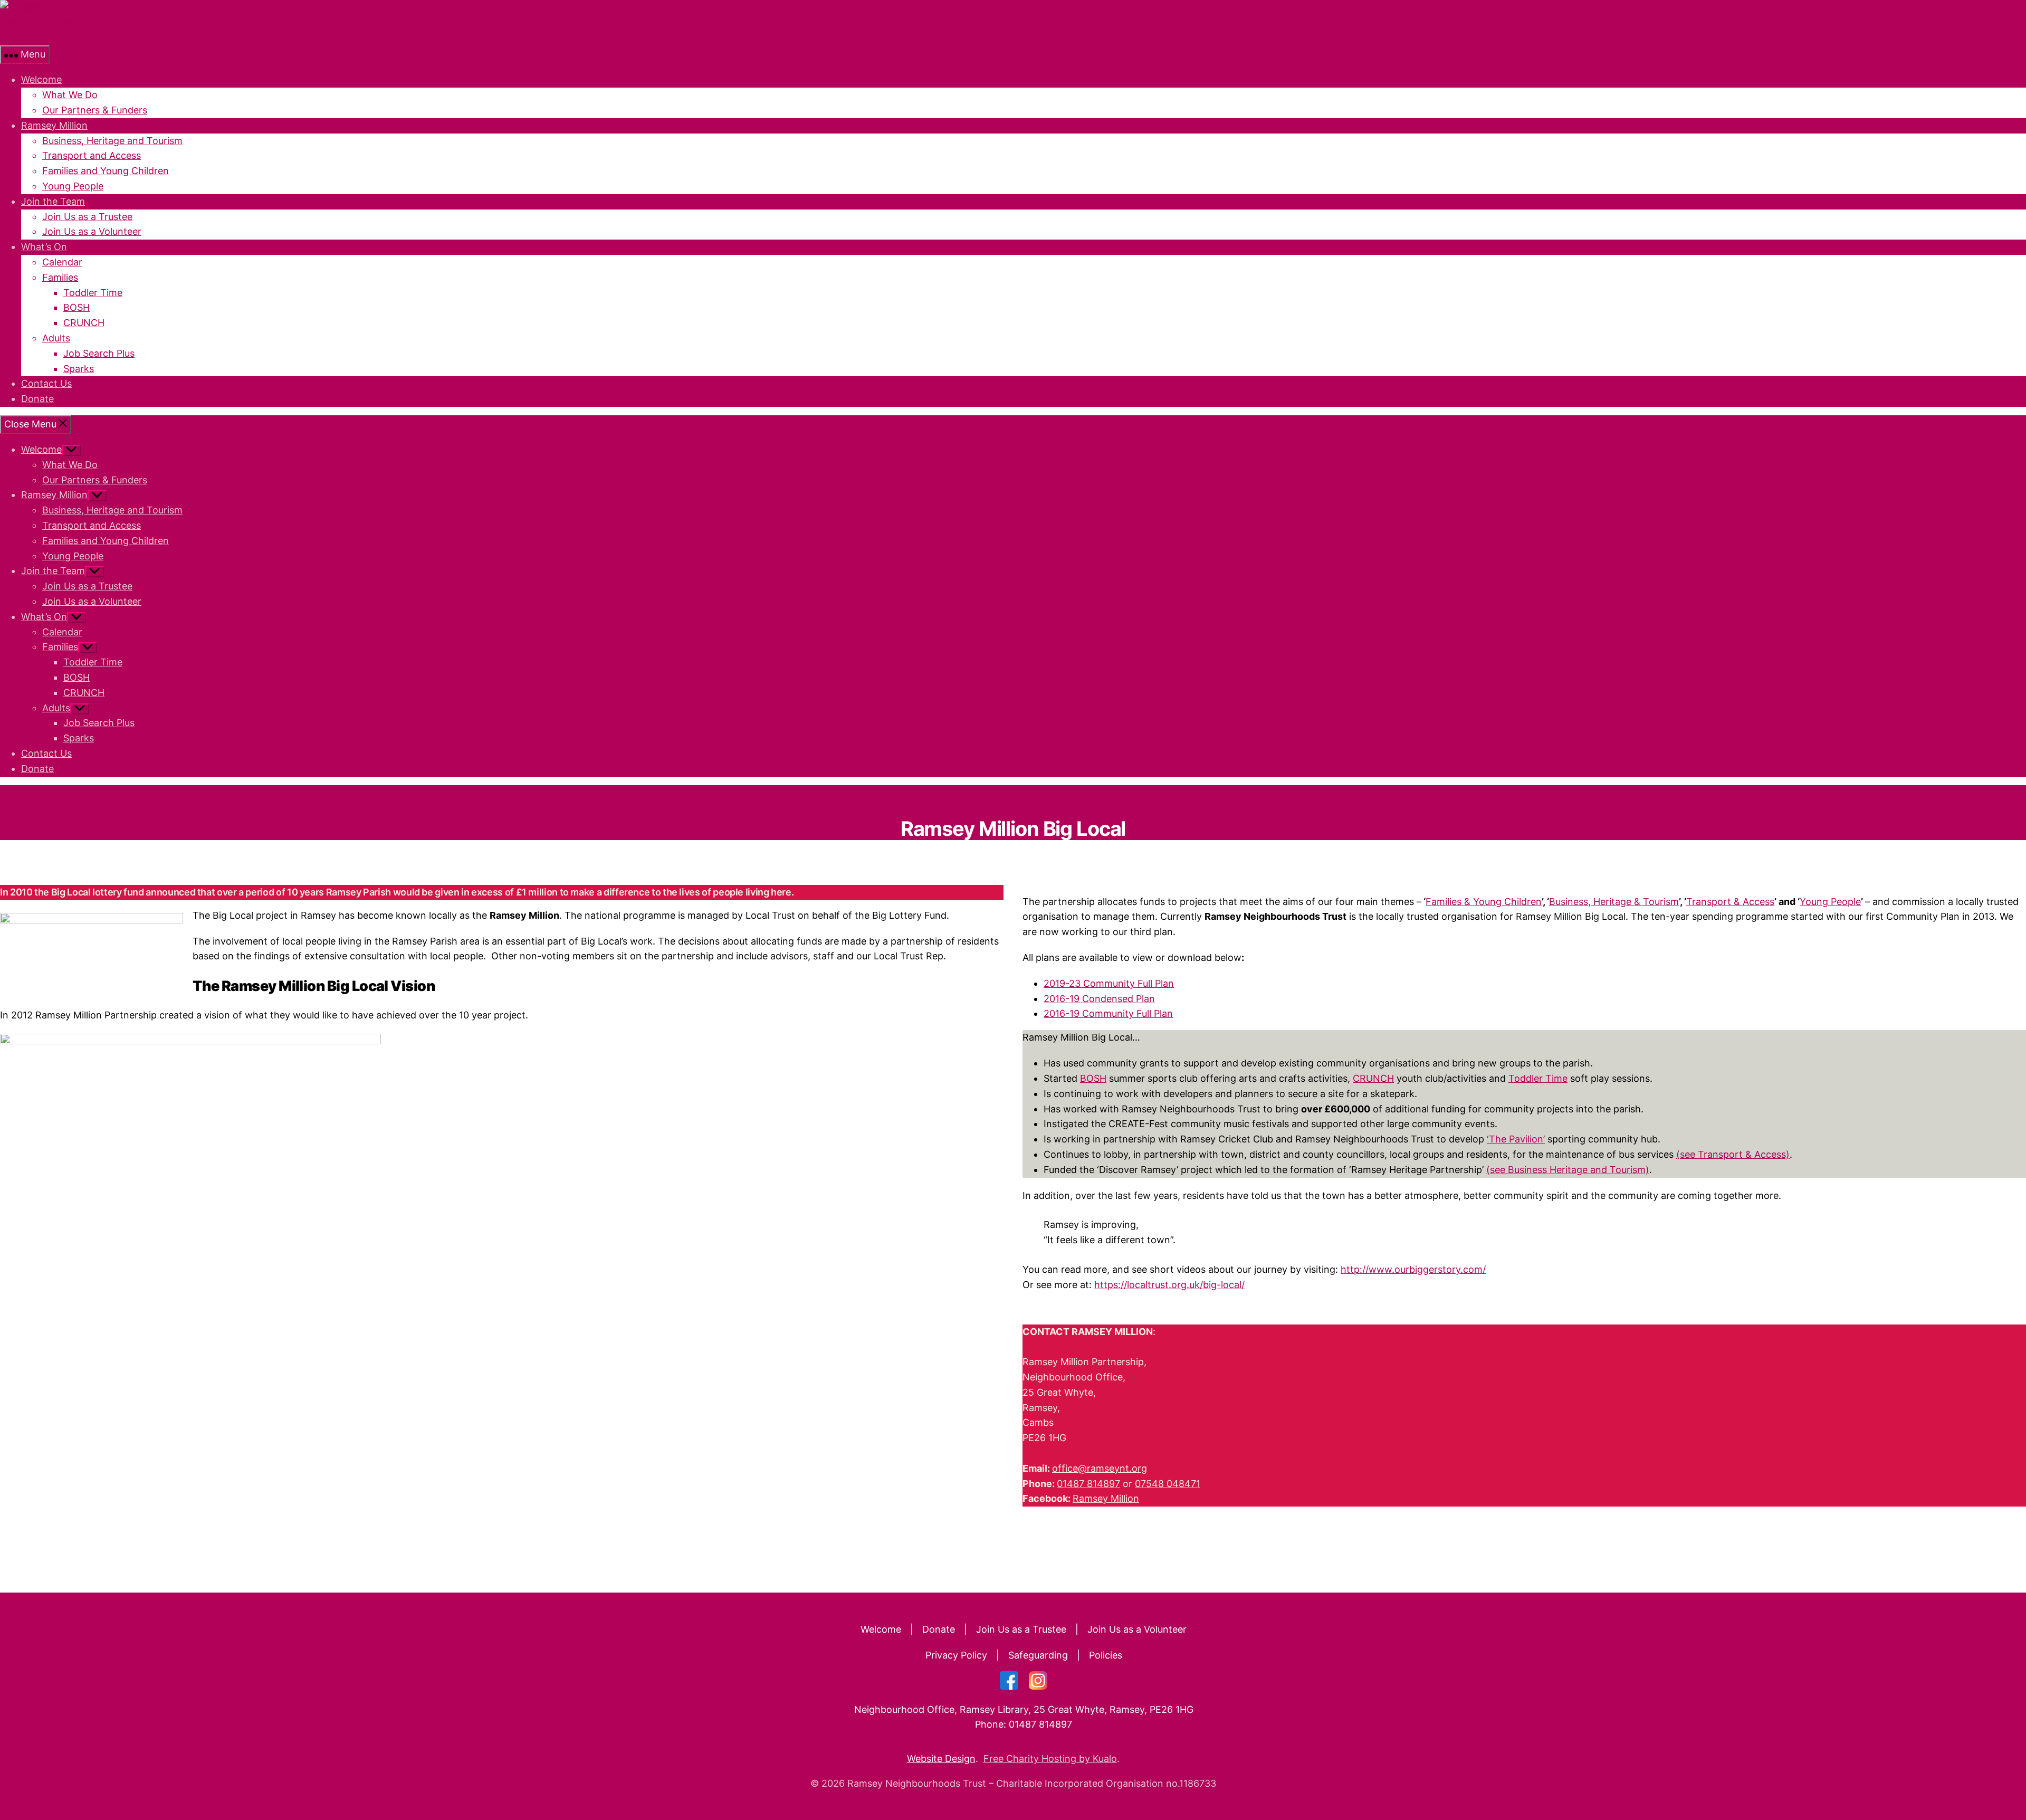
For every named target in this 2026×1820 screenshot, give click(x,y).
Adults (56, 338)
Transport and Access (92, 155)
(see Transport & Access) (1733, 1154)
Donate (37, 399)
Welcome (41, 79)
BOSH (77, 307)
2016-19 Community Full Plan (1108, 1013)
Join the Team (53, 201)
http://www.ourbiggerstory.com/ (1413, 1269)
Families (60, 277)
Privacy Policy (956, 1655)
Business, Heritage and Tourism (112, 141)
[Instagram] (1038, 1683)
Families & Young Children (1484, 902)
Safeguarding (1038, 1655)
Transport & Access (1730, 902)
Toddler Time (93, 293)
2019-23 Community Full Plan (1109, 983)
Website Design (941, 1759)
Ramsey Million (54, 125)
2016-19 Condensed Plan (1099, 999)
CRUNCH (84, 323)
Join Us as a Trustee (87, 217)
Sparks (79, 369)
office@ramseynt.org (1100, 1468)
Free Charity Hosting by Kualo (1050, 1759)
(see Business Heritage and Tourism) (1568, 1170)
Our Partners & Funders (95, 110)
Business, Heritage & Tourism (1614, 902)
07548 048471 (1168, 1484)
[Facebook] (1009, 1683)
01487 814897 (1088, 1484)
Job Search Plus (99, 353)
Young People (73, 186)
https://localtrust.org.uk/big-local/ (1169, 1285)
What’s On (44, 247)
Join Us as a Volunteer (92, 231)
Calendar (62, 262)
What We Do (70, 95)
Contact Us (46, 383)
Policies (1106, 1655)
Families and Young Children (106, 171)
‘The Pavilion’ (1516, 1139)
